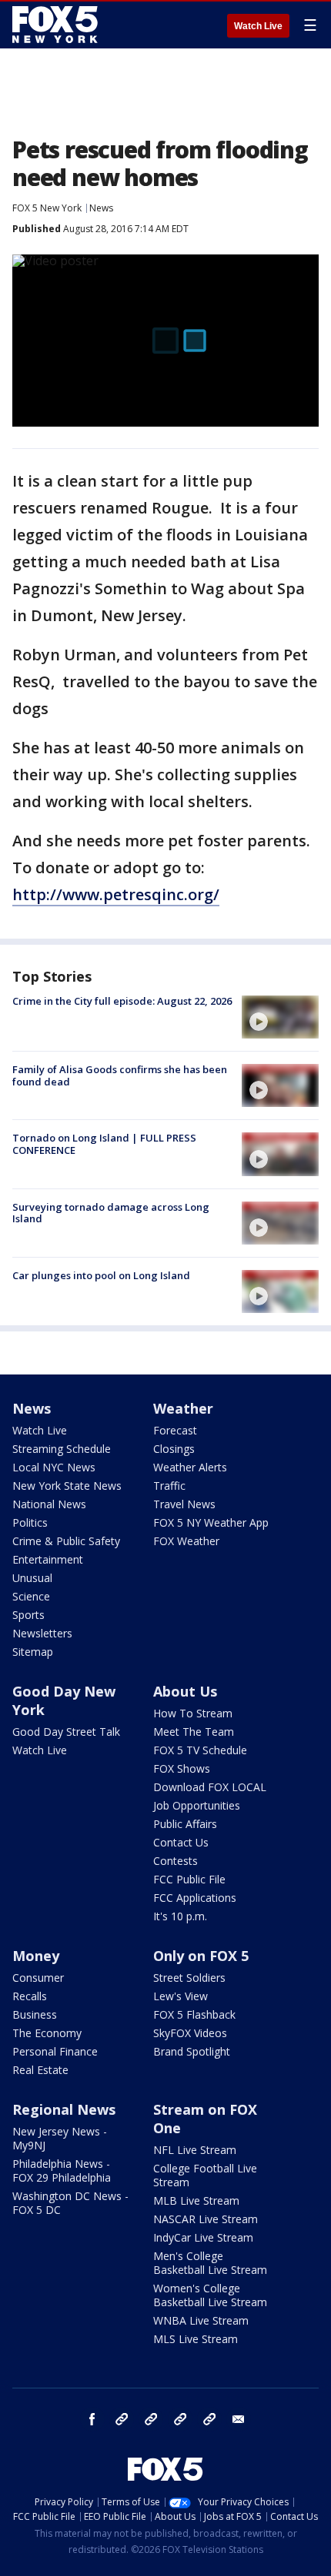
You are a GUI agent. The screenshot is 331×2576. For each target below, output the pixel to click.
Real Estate (40, 2070)
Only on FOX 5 (201, 1956)
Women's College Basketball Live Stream (210, 2295)
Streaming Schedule (62, 1449)
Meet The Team (194, 1732)
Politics (30, 1522)
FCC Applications (195, 1898)
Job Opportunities (197, 1805)
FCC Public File (189, 1879)
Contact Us (181, 1842)
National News (49, 1504)
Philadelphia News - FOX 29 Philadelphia (62, 2170)
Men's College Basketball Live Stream (210, 2263)
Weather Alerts (190, 1467)
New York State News (67, 1486)
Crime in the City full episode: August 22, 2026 (122, 1001)
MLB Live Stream (196, 2200)
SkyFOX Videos (190, 2033)
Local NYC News (54, 1467)
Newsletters (42, 1633)
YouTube (180, 2419)
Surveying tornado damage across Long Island (111, 1213)
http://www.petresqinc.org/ (116, 894)
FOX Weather (186, 1541)
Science (31, 1596)
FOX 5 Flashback (194, 2014)
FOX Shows (182, 1768)
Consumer (38, 1978)
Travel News (184, 1504)
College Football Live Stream (205, 2175)
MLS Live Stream (196, 2339)
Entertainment (48, 1559)
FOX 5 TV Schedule (200, 1750)
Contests (176, 1861)
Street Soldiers (189, 1978)
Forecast (175, 1430)
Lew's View (181, 1996)
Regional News (64, 2109)
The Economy (47, 2033)
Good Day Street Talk (66, 1732)
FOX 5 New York (47, 208)
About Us (185, 1691)
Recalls (30, 1996)
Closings (174, 1449)
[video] (280, 1017)
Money (36, 1956)
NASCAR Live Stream (206, 2219)
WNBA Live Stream (201, 2320)
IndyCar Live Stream (203, 2237)
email (239, 2419)
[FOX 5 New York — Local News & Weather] (57, 25)
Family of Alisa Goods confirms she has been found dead (120, 1075)
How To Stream (193, 1713)
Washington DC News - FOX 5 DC (70, 2203)
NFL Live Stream (195, 2150)
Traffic (169, 1486)
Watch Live (258, 26)
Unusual (32, 1578)
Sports (28, 1615)
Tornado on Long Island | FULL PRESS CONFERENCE (104, 1144)
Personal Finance (55, 2051)
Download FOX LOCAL (210, 1787)
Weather (183, 1408)
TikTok (151, 2419)
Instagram (122, 2419)
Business (35, 2014)
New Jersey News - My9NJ (60, 2138)
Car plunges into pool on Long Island (101, 1275)
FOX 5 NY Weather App (211, 1522)
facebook (92, 2419)
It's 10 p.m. (180, 1916)
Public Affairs (185, 1824)
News (101, 208)
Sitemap (33, 1652)
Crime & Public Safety (66, 1541)
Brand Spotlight (192, 2051)
